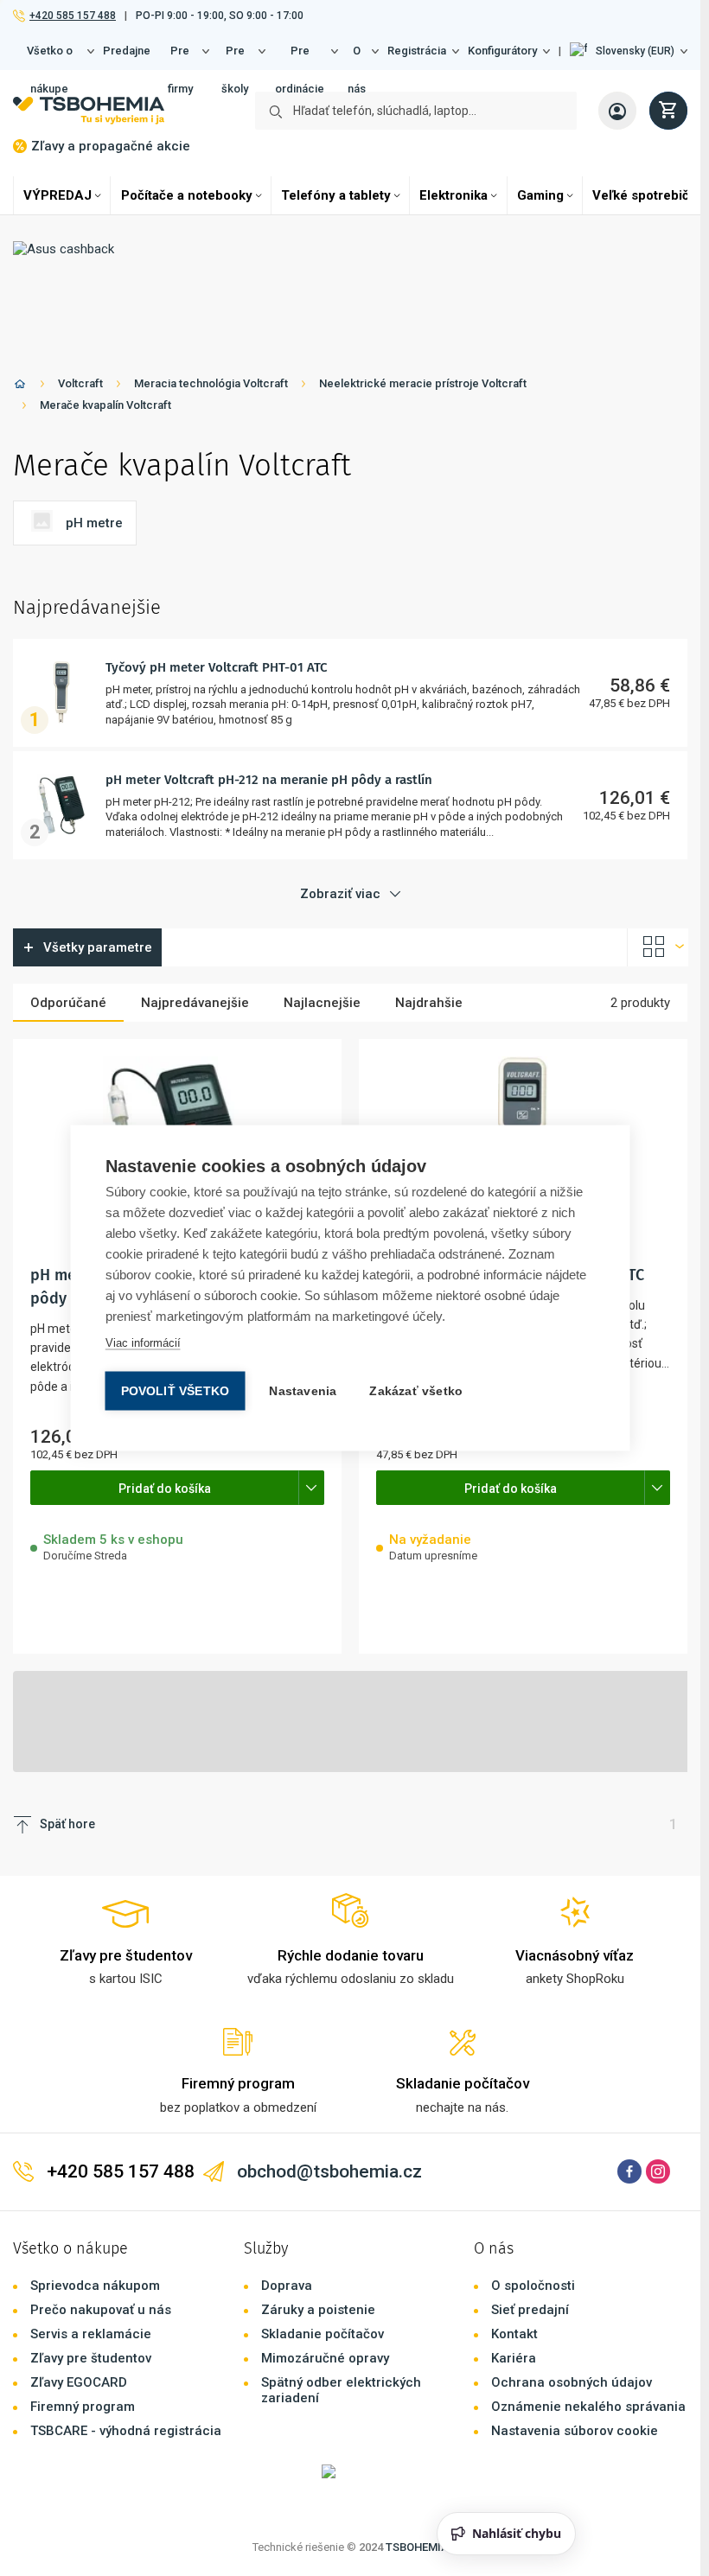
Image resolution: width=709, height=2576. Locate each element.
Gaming (540, 195)
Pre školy (235, 57)
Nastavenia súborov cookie (575, 2431)
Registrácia (417, 51)
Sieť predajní (530, 2310)
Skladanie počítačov (323, 2334)
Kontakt (514, 2334)
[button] (629, 51)
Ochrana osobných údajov (572, 2382)
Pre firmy (180, 57)
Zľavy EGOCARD (79, 2382)
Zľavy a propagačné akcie (111, 146)
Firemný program (83, 2407)
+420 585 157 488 (72, 16)
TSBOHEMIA (417, 2547)
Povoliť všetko (176, 1391)
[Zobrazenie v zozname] (658, 947)
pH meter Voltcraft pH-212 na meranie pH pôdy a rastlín (269, 780)
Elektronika (454, 195)
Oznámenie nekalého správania (588, 2407)
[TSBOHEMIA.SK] (89, 111)
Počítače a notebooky (187, 195)
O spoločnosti (533, 2286)
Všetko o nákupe (50, 57)
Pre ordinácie (300, 57)
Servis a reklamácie (91, 2334)
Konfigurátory (502, 51)
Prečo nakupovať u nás (101, 2310)
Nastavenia (303, 1391)
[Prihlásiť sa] (617, 111)
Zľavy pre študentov (91, 2358)
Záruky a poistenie (318, 2310)
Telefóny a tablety (336, 195)
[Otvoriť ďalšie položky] (311, 1488)
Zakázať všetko (416, 1391)
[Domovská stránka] (20, 387)
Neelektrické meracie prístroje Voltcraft (423, 383)
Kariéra (514, 2358)
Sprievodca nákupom (95, 2286)
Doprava (287, 2286)
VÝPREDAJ (57, 195)
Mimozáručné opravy (325, 2358)
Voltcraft (80, 383)
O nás (357, 57)
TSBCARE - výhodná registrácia (126, 2431)
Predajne (127, 51)
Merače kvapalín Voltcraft (105, 405)
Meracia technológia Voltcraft (211, 383)
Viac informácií (143, 1343)
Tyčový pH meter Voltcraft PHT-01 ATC (217, 667)
